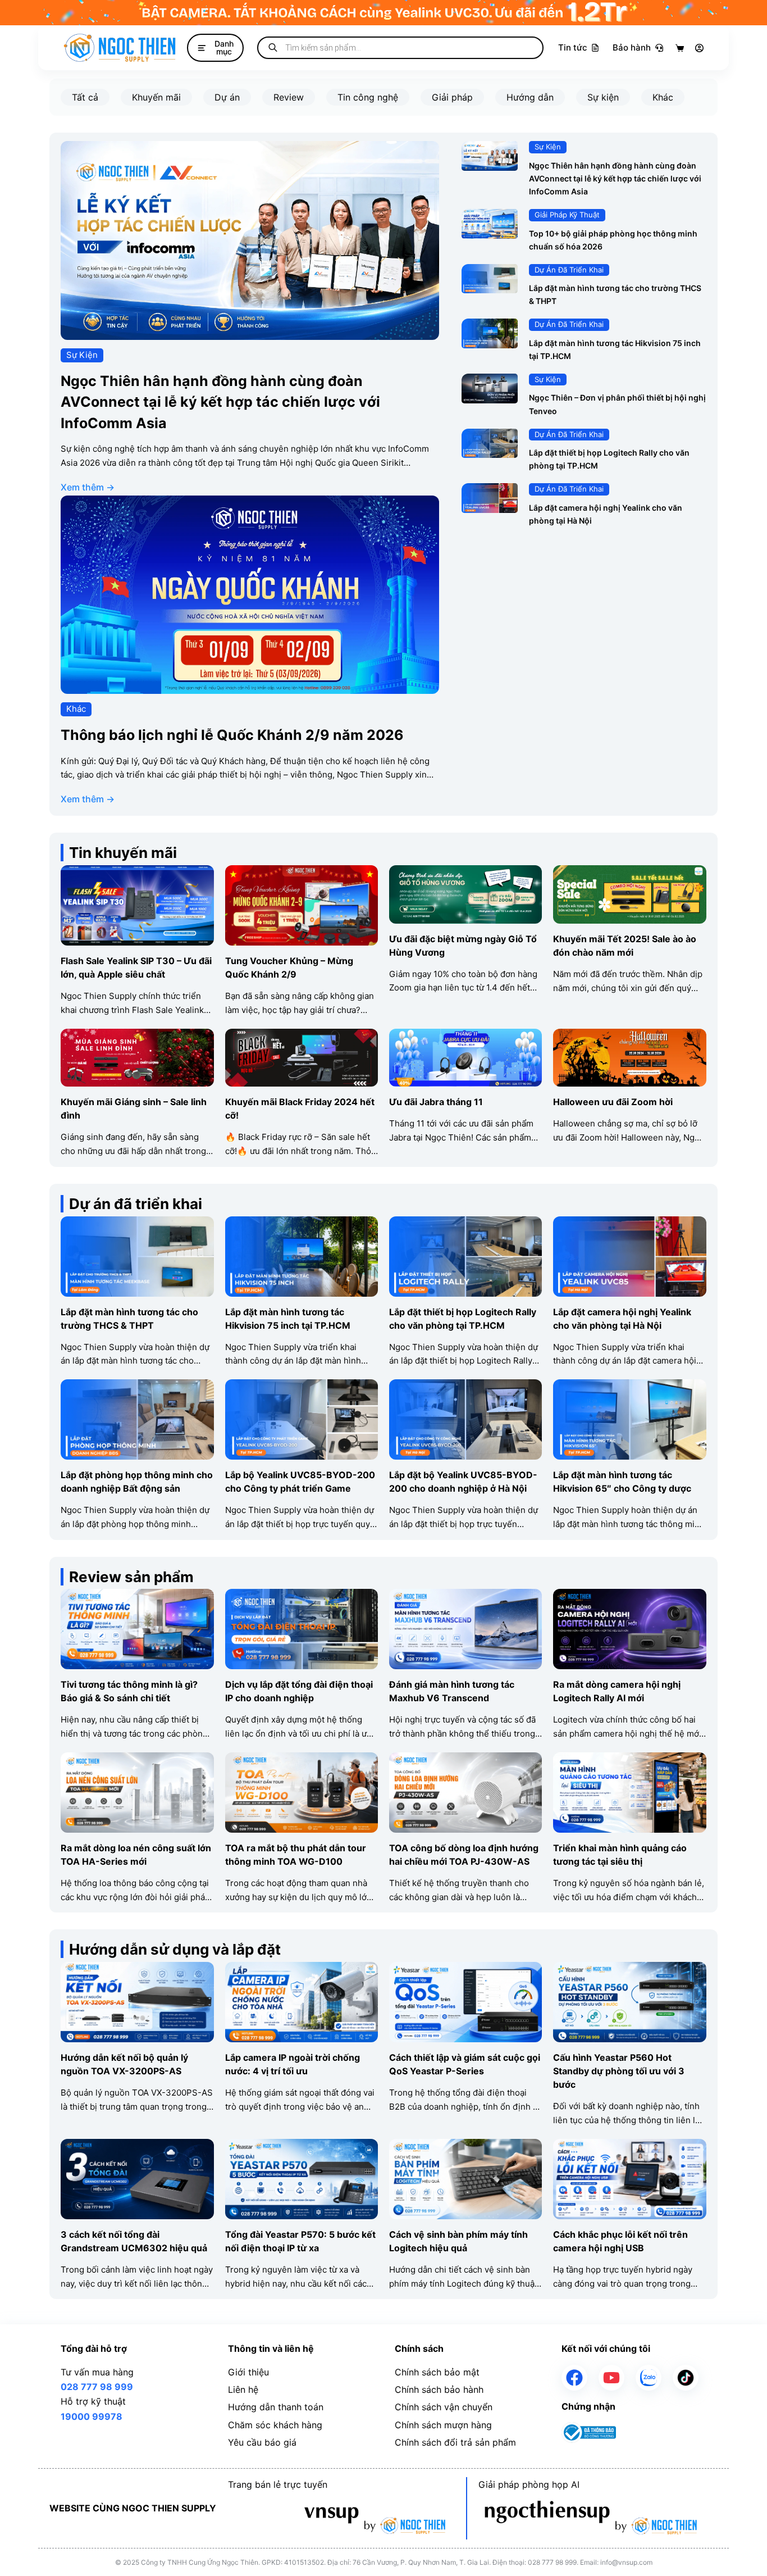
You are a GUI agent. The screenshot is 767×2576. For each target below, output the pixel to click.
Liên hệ (243, 2389)
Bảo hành (632, 47)
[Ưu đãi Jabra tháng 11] (465, 1036)
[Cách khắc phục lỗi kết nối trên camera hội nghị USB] (629, 2146)
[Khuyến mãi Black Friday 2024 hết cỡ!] (302, 1036)
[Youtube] (611, 2378)
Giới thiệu (248, 2372)
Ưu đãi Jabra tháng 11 (436, 1102)
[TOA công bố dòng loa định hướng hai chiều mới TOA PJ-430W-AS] (465, 1760)
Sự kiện (603, 97)
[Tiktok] (686, 2378)
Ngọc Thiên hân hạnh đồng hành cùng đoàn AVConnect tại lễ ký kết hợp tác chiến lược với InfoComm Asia (220, 402)
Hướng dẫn (530, 97)
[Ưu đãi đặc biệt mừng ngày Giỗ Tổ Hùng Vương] (465, 873)
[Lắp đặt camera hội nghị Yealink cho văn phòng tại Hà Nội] (490, 490)
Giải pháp (452, 97)
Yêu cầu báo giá (262, 2442)
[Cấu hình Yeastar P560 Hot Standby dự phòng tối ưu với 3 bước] (629, 1969)
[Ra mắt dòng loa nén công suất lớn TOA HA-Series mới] (137, 1760)
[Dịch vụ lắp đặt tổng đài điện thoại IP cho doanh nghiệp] (302, 1596)
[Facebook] (574, 2378)
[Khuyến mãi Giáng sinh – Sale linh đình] (137, 1036)
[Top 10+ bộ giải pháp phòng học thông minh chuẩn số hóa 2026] (490, 216)
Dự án (227, 97)
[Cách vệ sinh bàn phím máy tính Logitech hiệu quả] (465, 2146)
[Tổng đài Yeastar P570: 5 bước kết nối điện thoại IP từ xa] (302, 2146)
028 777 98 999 (97, 2387)
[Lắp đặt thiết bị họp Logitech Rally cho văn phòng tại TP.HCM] (490, 436)
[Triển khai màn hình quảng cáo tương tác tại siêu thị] (629, 1760)
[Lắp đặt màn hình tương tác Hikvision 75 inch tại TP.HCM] (490, 326)
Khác (663, 97)
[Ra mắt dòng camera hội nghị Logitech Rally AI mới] (629, 1596)
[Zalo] (649, 2378)
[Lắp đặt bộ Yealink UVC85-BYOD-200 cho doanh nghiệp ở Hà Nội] (465, 1387)
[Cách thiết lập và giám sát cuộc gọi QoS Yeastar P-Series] (465, 1969)
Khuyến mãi (156, 97)
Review (289, 97)
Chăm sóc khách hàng (275, 2425)
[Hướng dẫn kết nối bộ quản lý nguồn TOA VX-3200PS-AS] (137, 1969)
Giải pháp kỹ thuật (567, 215)
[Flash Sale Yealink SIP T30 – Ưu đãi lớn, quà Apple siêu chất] (137, 873)
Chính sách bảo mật (437, 2372)
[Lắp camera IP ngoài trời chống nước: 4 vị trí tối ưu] (302, 1969)
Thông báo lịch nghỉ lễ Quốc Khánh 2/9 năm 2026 (232, 735)
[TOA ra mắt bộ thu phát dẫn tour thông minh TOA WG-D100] (302, 1760)
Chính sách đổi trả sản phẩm (455, 2442)
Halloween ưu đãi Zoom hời (613, 1102)
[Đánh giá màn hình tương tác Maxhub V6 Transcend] (465, 1596)
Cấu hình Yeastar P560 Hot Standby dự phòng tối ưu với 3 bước (619, 2071)
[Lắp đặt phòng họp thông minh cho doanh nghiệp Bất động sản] (137, 1387)
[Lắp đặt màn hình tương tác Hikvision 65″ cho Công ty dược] (629, 1387)
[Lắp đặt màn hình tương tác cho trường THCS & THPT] (490, 271)
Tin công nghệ (368, 97)
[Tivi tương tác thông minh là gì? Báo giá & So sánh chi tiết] (137, 1596)
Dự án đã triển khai (569, 270)
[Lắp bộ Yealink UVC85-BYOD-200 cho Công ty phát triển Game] (302, 1387)
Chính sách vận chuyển (444, 2407)
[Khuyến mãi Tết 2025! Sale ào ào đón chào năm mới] (629, 873)
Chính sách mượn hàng (443, 2425)
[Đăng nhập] (699, 48)
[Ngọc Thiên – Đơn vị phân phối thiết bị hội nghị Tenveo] (490, 381)
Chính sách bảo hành (439, 2389)
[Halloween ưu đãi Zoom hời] (629, 1036)
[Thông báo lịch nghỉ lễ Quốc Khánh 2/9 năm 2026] (250, 503)
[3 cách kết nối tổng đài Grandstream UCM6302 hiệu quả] (137, 2146)
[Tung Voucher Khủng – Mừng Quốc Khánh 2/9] (302, 873)
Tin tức (573, 47)
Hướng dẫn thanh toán (276, 2407)
